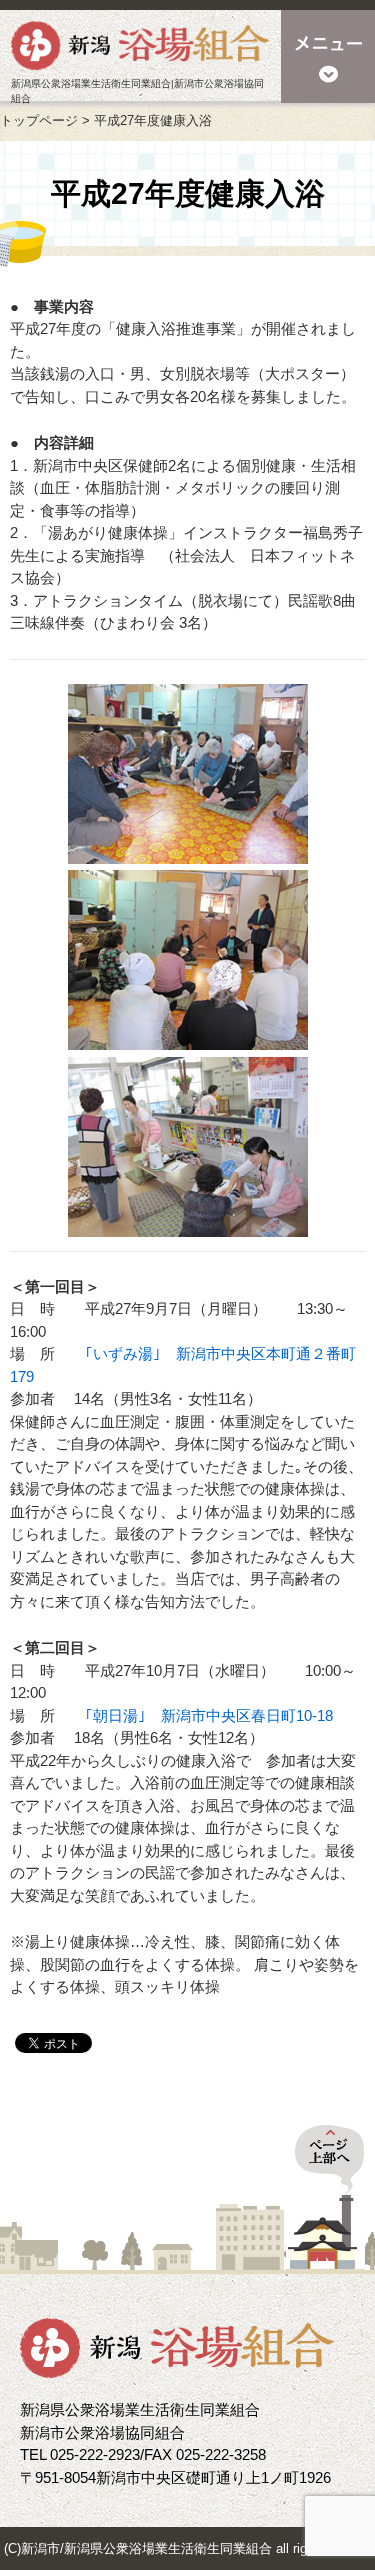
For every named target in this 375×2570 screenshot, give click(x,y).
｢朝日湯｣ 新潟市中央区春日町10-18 (209, 1715)
